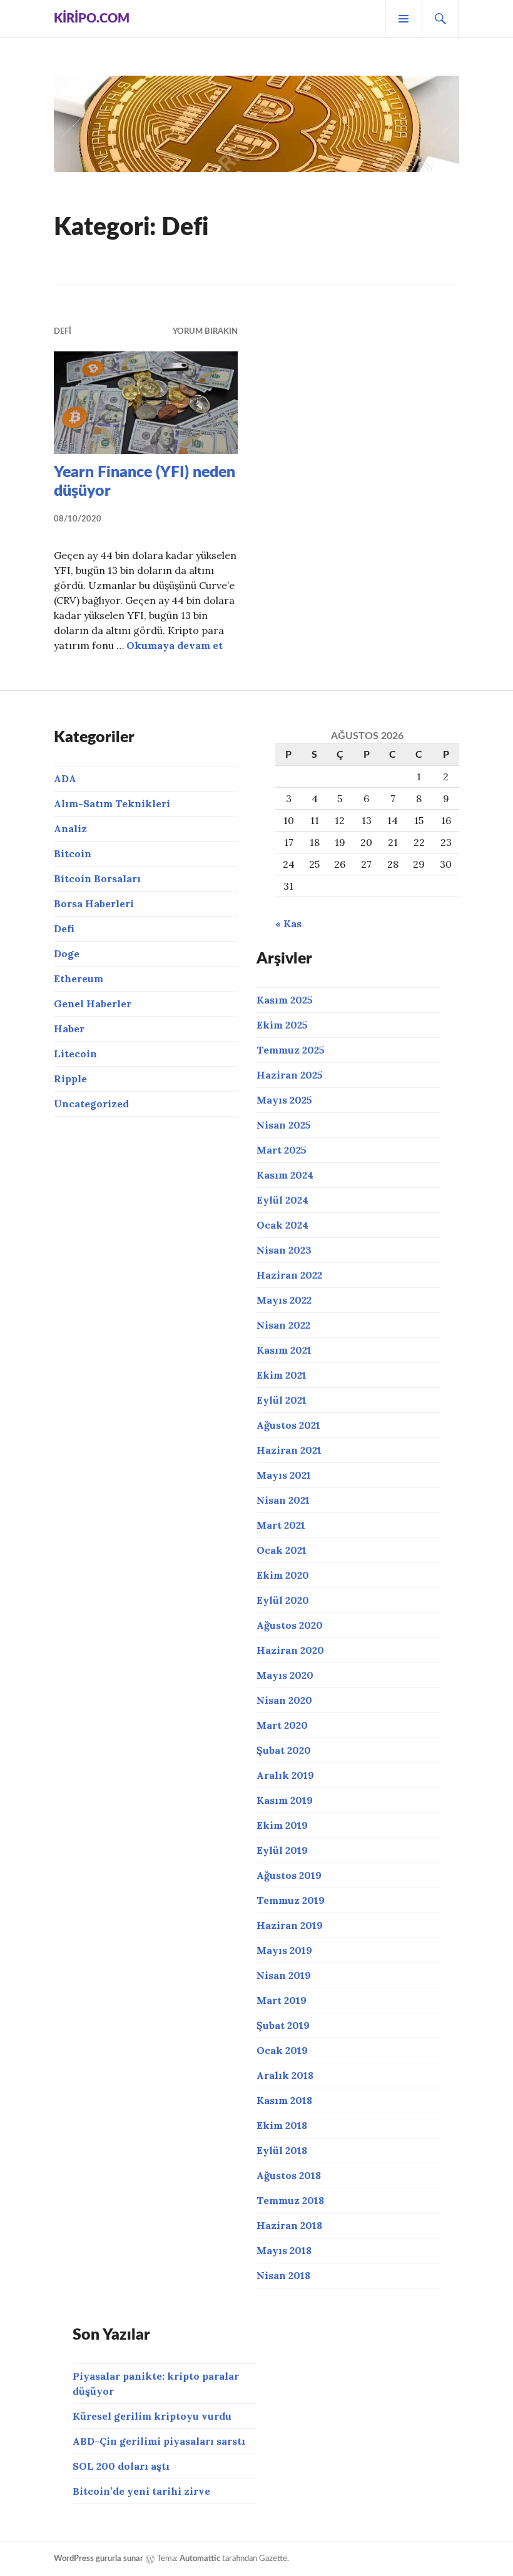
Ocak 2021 (282, 1550)
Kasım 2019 (285, 1800)
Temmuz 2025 (291, 1050)
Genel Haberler (93, 1004)
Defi (63, 332)
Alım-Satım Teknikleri (112, 803)
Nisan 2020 (284, 1700)
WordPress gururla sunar (99, 2559)
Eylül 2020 (283, 1600)
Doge (67, 953)
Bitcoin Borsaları (97, 878)
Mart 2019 (282, 2000)
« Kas (288, 923)
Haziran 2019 (290, 1925)
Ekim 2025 (282, 1025)
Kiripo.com (92, 19)
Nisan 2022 (283, 1325)
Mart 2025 (282, 1150)
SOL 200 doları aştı (121, 2466)
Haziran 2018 (289, 2225)
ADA (65, 778)
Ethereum (79, 979)
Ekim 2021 (282, 1375)
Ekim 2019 (282, 1825)
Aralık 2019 (285, 1775)
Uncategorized (91, 1104)
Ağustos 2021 (288, 1425)
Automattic (200, 2559)
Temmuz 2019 (291, 1900)
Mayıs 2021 (284, 1475)
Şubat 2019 (283, 2025)
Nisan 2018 (283, 2275)
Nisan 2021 (283, 1500)
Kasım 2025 (285, 1000)
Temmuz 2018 (290, 2200)
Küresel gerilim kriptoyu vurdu (152, 2416)
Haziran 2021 (289, 1450)
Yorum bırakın (205, 332)
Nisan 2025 (284, 1125)
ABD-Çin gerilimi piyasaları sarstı (159, 2441)
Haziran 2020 (290, 1650)
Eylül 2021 (282, 1400)
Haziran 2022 (289, 1275)
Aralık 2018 (285, 2075)
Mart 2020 (282, 1725)
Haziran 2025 (290, 1075)
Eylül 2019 (282, 1850)
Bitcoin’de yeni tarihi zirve (141, 2491)
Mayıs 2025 (284, 1100)
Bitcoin (73, 853)
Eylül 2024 (282, 1200)
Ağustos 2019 (289, 1875)
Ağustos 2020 (290, 1625)
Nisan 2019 (284, 1975)
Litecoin (75, 1054)
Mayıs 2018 (284, 2250)
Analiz (70, 828)
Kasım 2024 (285, 1175)
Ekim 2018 (282, 2125)
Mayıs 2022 (284, 1300)
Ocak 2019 (282, 2050)
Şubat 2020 (284, 1750)
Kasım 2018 (284, 2100)
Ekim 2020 (283, 1575)
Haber (69, 1029)
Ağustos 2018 (289, 2175)
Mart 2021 (281, 1525)
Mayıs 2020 (285, 1675)
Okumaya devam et (175, 645)
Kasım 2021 (284, 1350)
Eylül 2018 (282, 2150)
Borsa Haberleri (94, 903)
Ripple (70, 1079)
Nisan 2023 (284, 1250)
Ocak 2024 (282, 1225)
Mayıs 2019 (284, 1950)
